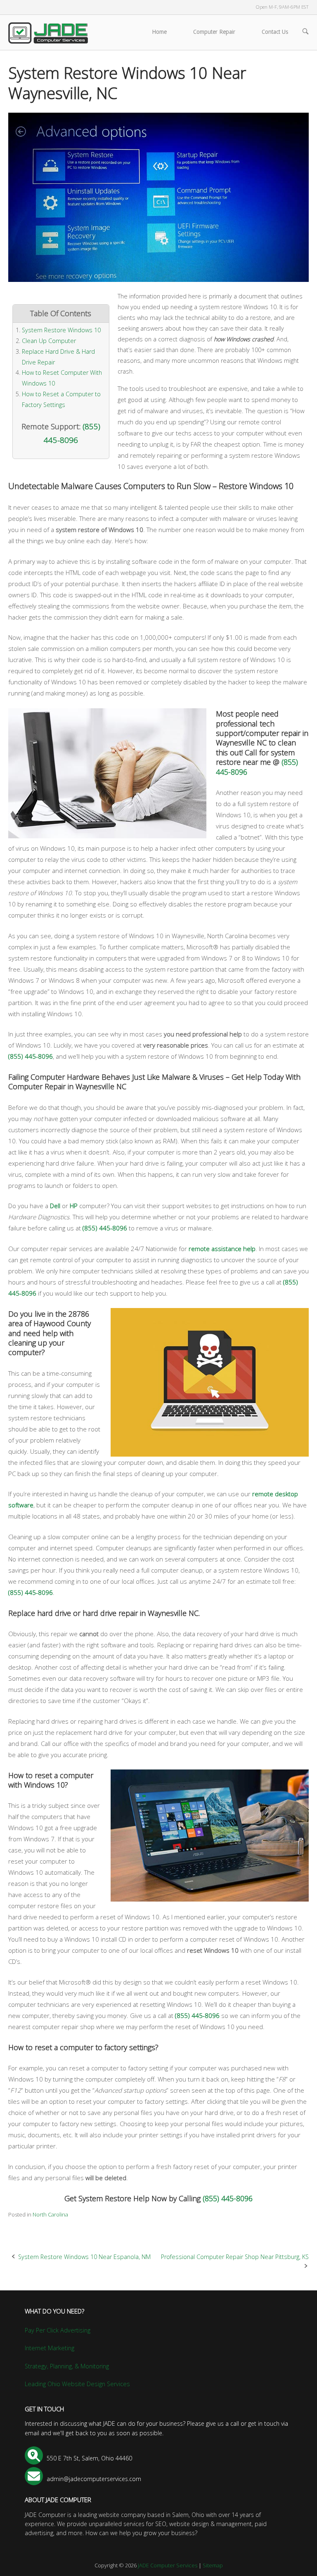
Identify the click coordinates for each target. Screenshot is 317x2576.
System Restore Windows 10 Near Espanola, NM (84, 2257)
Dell (55, 1206)
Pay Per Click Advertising (58, 2330)
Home (159, 32)
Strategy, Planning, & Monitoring (67, 2366)
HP (74, 1206)
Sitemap (213, 2565)
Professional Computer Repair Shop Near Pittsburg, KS (235, 2257)
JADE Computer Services (168, 2565)
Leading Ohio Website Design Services (77, 2384)
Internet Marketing (50, 2348)
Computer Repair (214, 32)
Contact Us (275, 32)
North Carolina (50, 2214)
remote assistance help (222, 1249)
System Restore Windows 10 (61, 330)
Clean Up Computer (49, 341)
